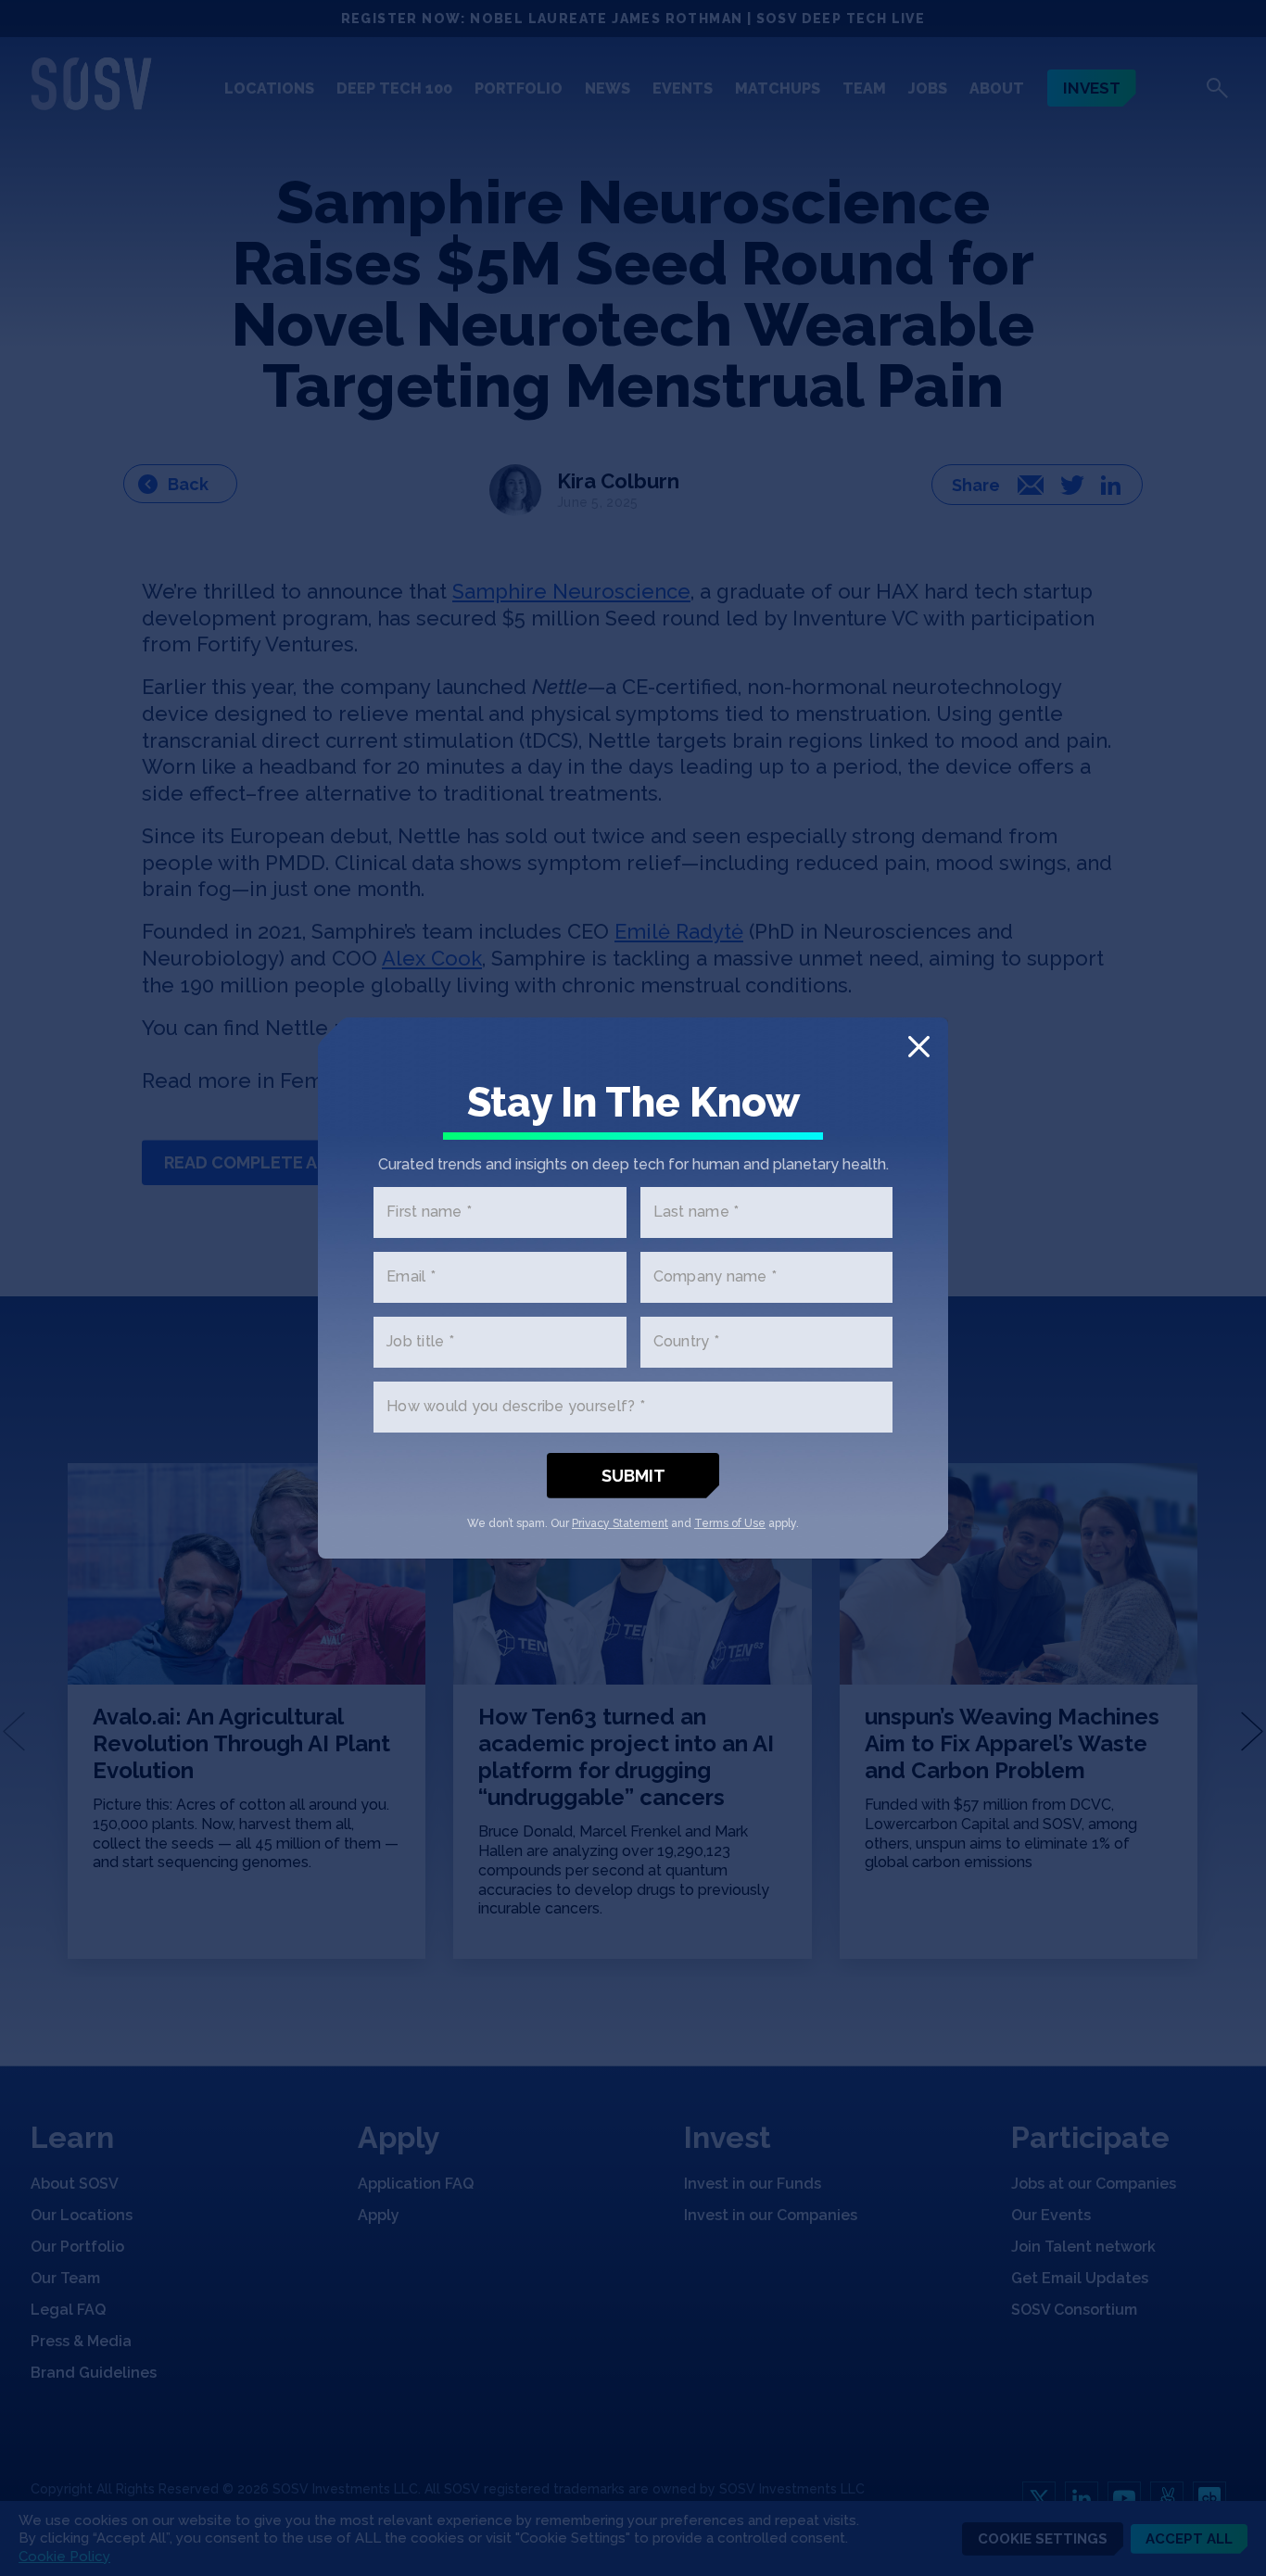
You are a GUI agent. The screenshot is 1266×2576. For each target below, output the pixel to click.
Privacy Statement (620, 1523)
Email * (411, 1277)
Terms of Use (730, 1523)
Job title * (420, 1342)
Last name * (696, 1212)
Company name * (715, 1277)
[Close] (919, 1047)
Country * (686, 1342)
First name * (429, 1212)
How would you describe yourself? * (516, 1407)
